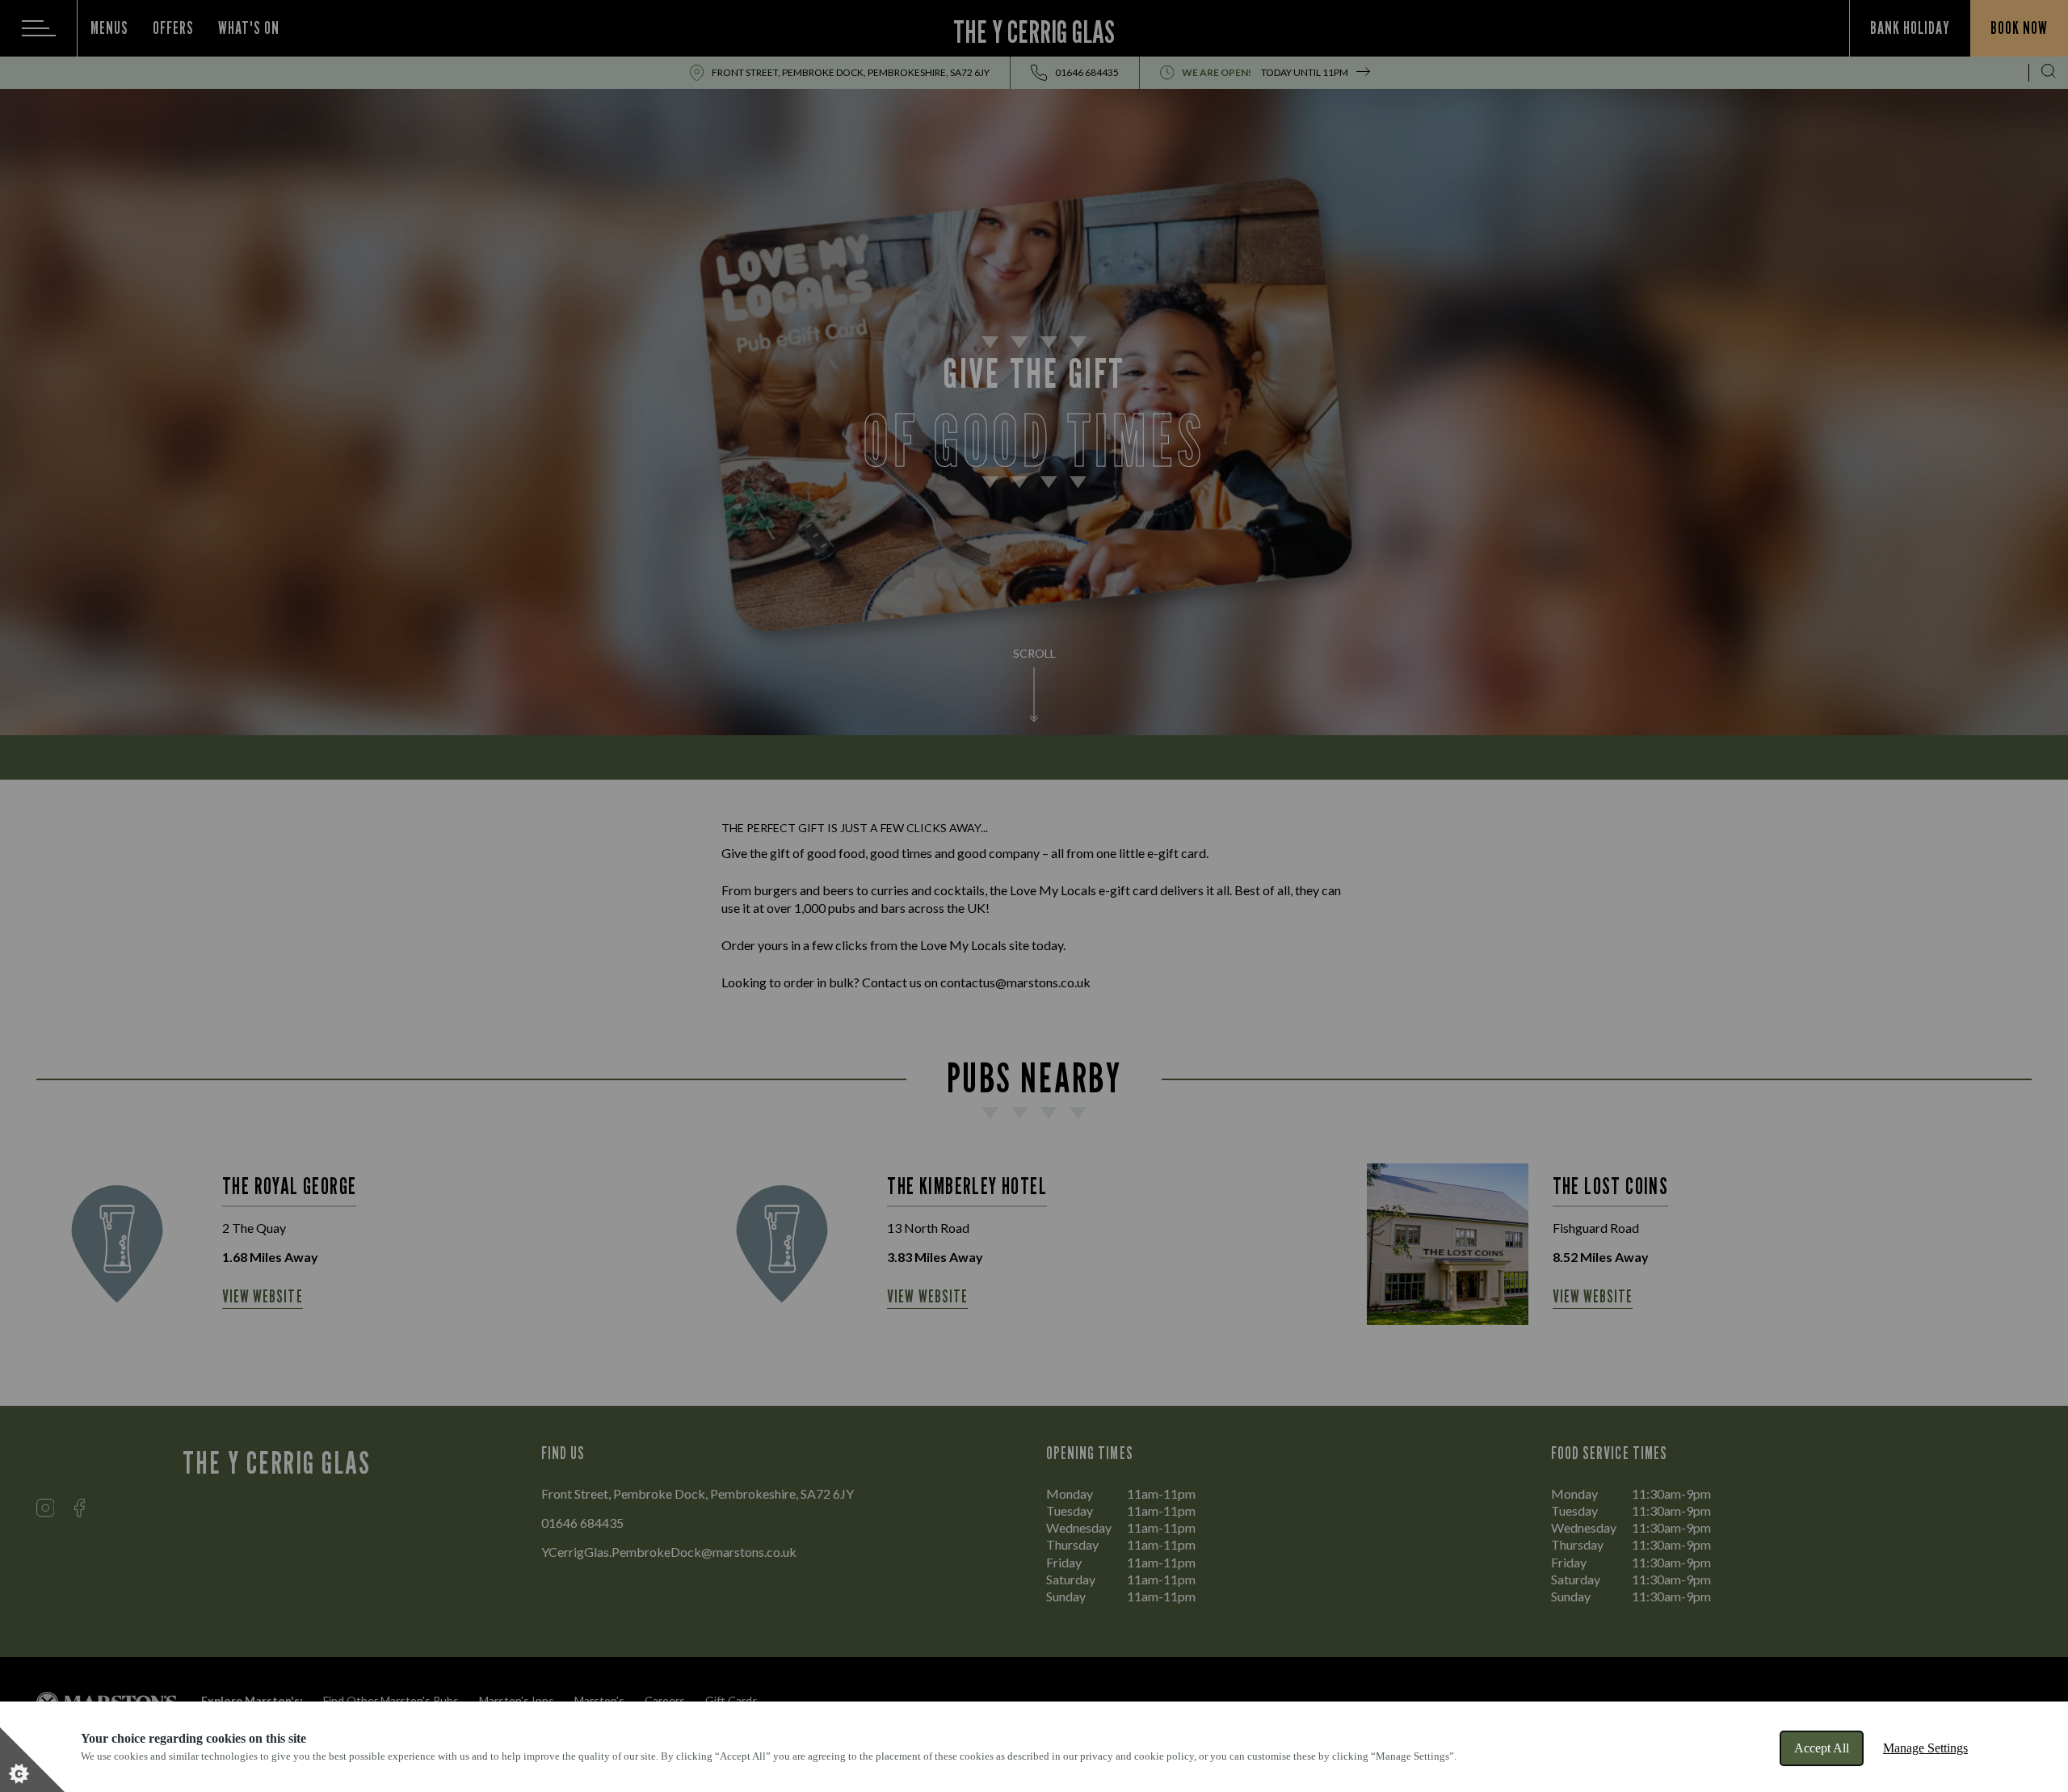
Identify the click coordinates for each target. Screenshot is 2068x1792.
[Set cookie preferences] (32, 1760)
